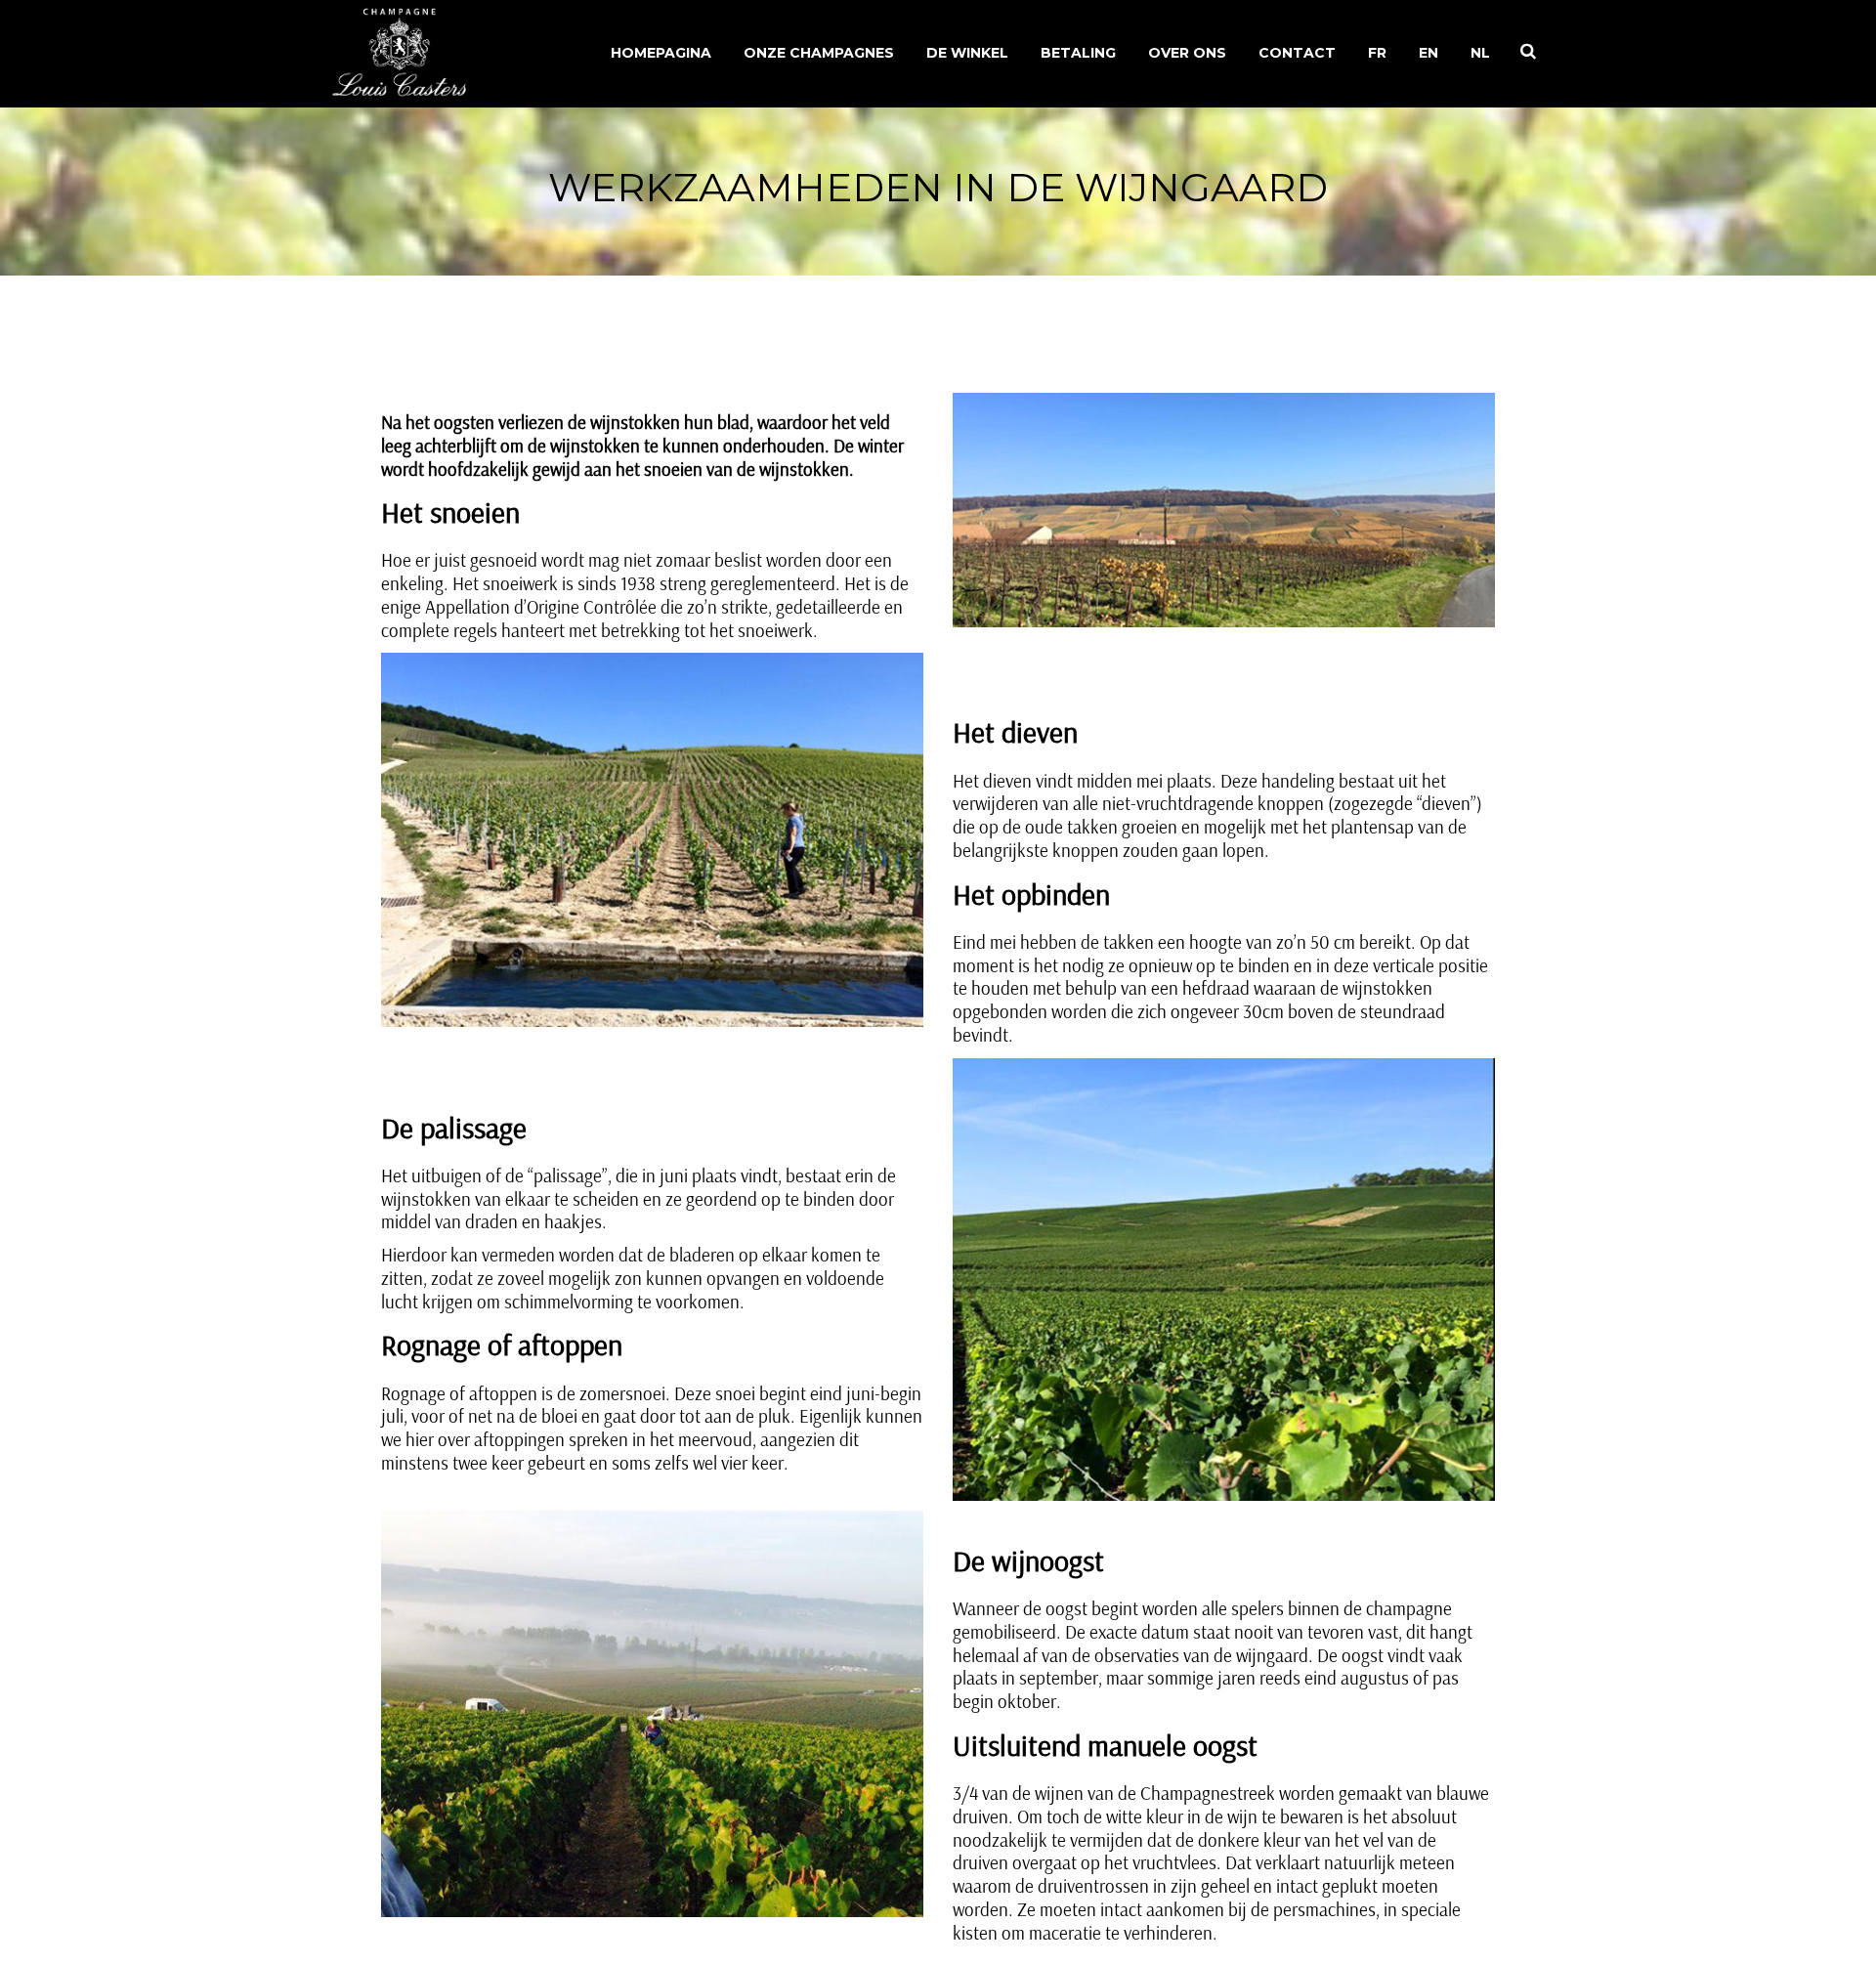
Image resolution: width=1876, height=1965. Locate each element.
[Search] (1528, 51)
